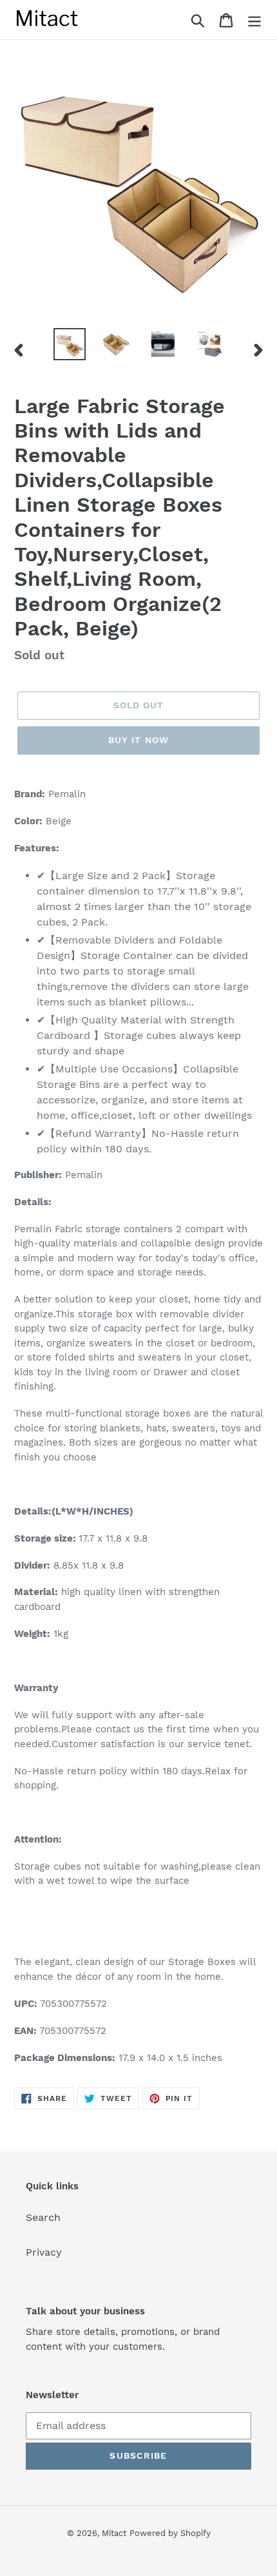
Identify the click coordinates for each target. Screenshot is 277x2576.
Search (43, 2217)
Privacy (44, 2252)
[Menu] (254, 20)
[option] (70, 344)
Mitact (114, 2533)
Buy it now (138, 740)
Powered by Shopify (170, 2533)
